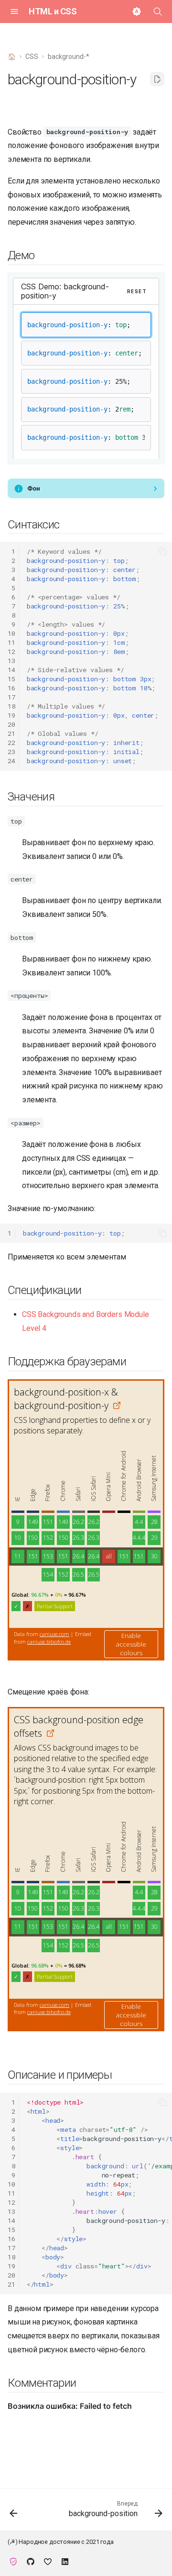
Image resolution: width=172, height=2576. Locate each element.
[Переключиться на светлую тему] (137, 11)
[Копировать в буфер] (162, 551)
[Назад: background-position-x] (14, 2513)
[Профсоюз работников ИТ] (13, 2561)
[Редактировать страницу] (157, 79)
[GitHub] (31, 2561)
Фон (33, 488)
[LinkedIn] (65, 2561)
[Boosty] (48, 2561)
